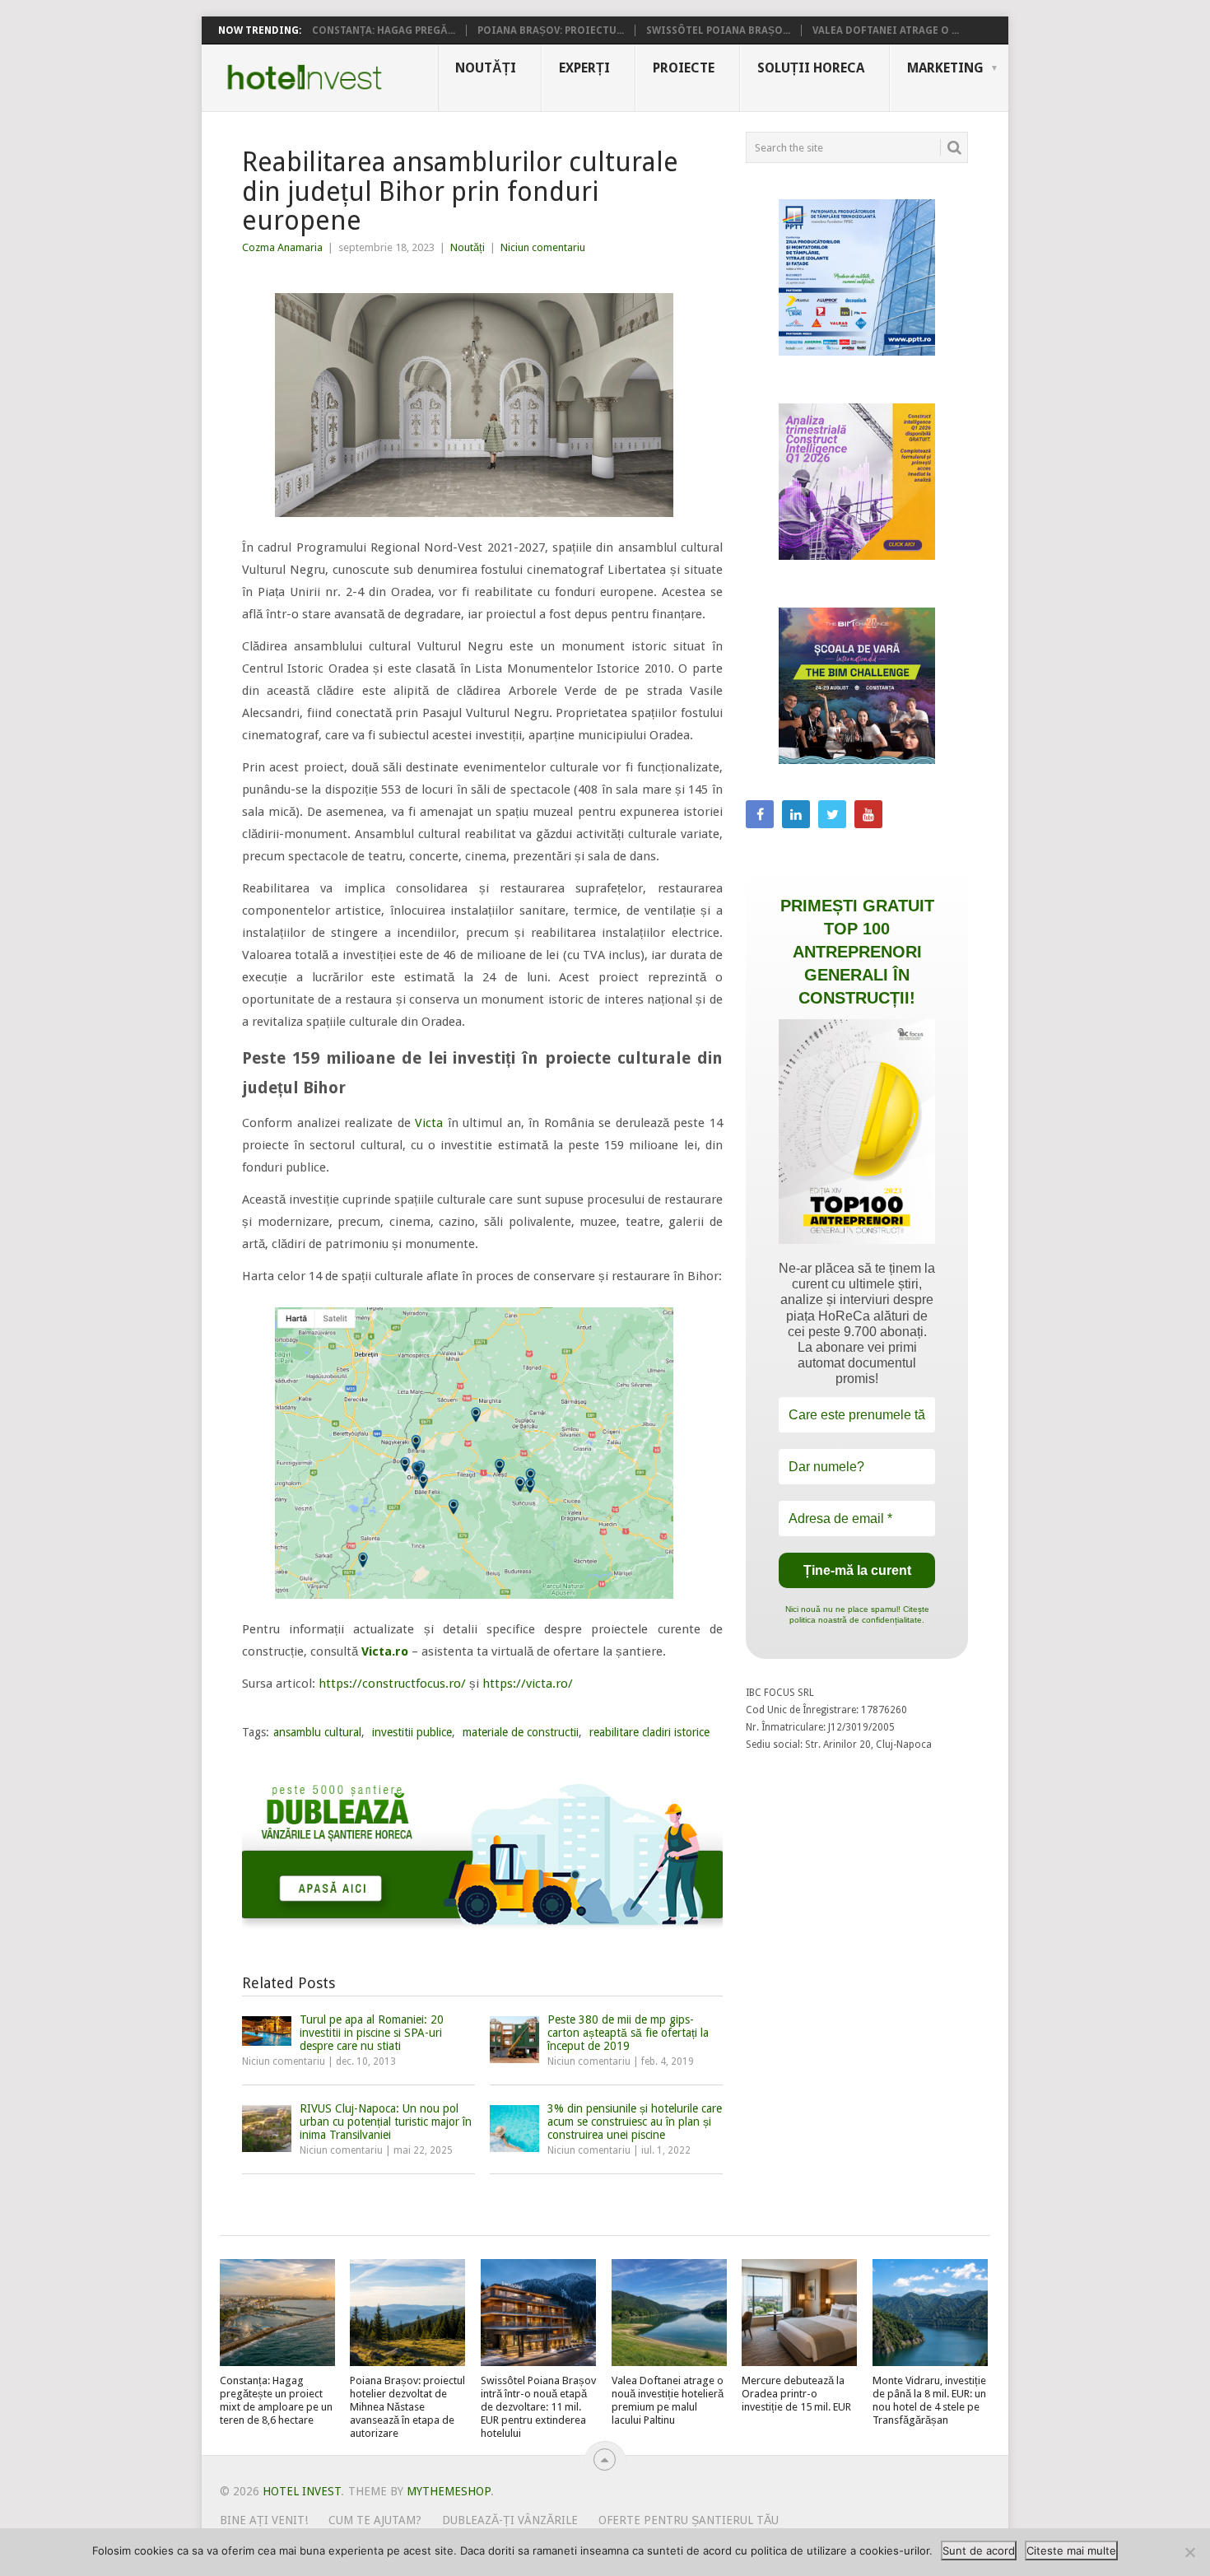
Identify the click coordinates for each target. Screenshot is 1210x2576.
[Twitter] (832, 814)
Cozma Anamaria (282, 247)
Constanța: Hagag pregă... (384, 30)
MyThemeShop (449, 2491)
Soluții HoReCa (811, 68)
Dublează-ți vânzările (510, 2520)
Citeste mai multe (1071, 2550)
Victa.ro (385, 1651)
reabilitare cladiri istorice (649, 1732)
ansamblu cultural (317, 1732)
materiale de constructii (521, 1732)
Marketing (945, 68)
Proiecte (684, 68)
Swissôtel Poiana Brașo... (718, 30)
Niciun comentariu (543, 247)
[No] (1189, 2552)
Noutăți (486, 68)
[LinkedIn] (796, 814)
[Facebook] (760, 814)
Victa (429, 1123)
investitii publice (412, 1732)
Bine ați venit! (264, 2520)
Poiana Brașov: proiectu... (551, 30)
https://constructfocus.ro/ (392, 1684)
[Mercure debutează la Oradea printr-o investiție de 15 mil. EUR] (799, 2313)
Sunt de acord (979, 2550)
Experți (584, 68)
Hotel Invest (305, 77)
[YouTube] (868, 814)
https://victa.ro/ (528, 1684)
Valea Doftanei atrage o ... (886, 30)
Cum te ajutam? (375, 2520)
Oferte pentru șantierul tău (689, 2520)
